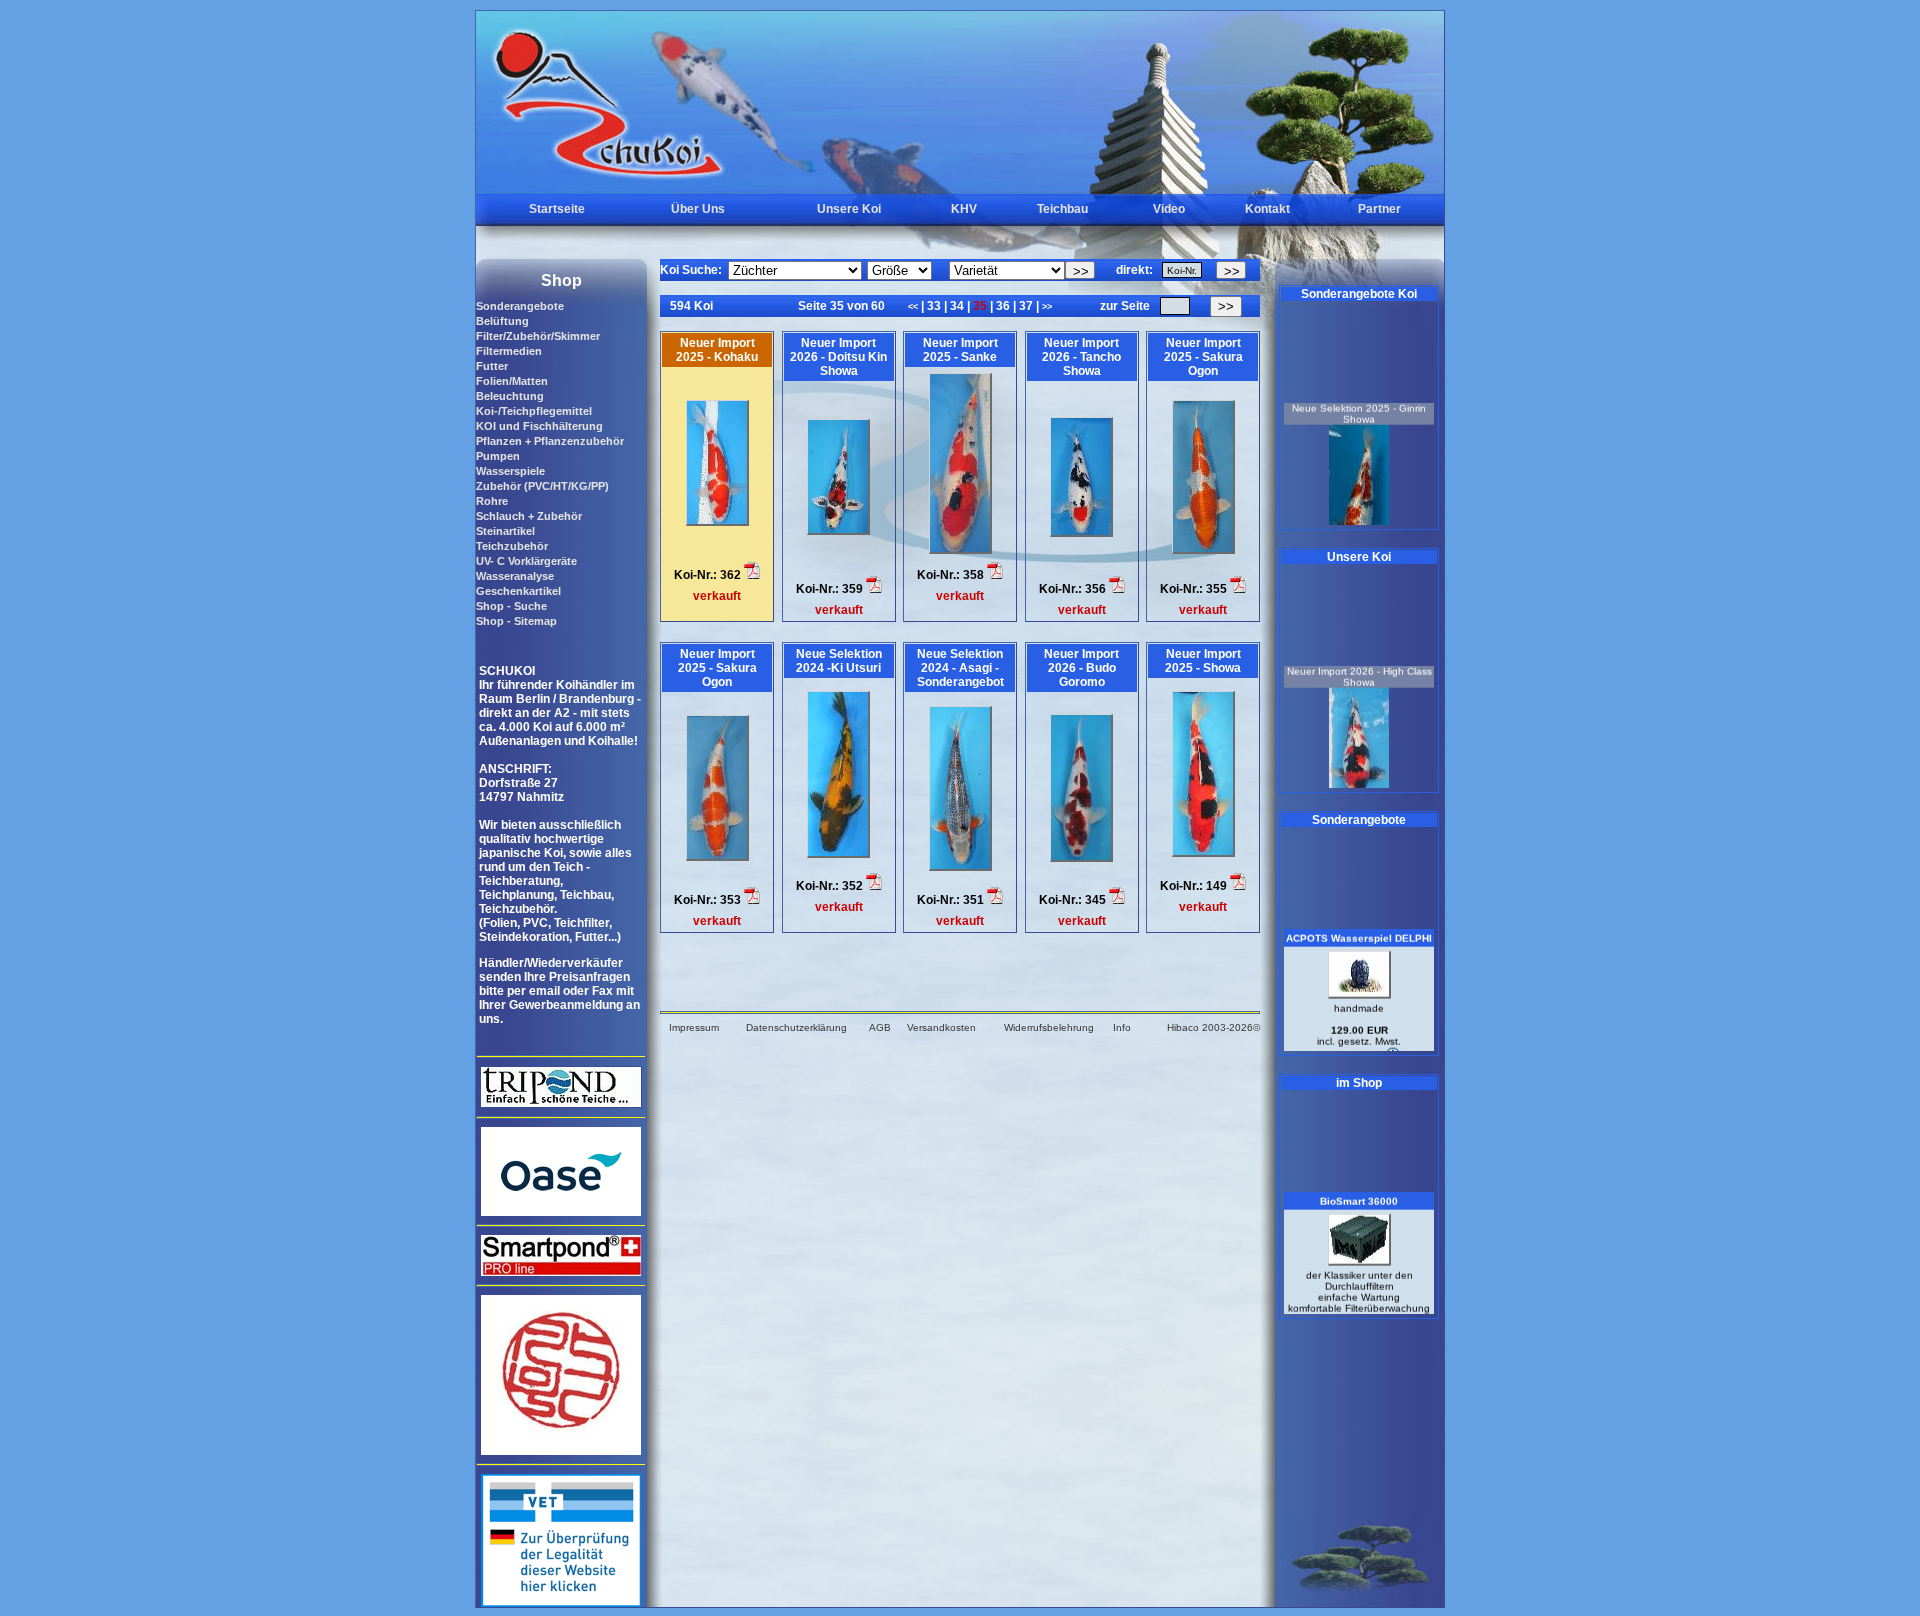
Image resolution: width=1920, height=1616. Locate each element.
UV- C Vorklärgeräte (526, 561)
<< (914, 307)
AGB (880, 1027)
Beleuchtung (510, 396)
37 (1026, 306)
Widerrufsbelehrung (1049, 1027)
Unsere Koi (849, 209)
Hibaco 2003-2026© (1213, 1027)
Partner (1379, 209)
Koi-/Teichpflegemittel (534, 411)
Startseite (557, 209)
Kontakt (1267, 209)
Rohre (492, 501)
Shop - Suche (511, 606)
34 (957, 306)
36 (1003, 306)
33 (934, 306)
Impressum (694, 1027)
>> (1047, 307)
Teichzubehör (512, 546)
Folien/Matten (512, 381)
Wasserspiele (510, 471)
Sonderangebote (520, 306)
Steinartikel (505, 531)
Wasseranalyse (515, 576)
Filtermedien (509, 351)
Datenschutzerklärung (796, 1027)
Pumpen (498, 456)
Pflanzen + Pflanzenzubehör (550, 441)
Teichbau (1062, 209)
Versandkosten (941, 1027)
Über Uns (698, 209)
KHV (964, 209)
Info (1122, 1027)
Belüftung (502, 321)
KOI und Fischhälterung (539, 426)
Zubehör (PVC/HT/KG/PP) (542, 486)
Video (1169, 209)
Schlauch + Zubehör (529, 516)
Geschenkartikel (518, 591)
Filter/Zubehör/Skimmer (538, 336)
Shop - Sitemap (516, 621)
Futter (492, 366)
